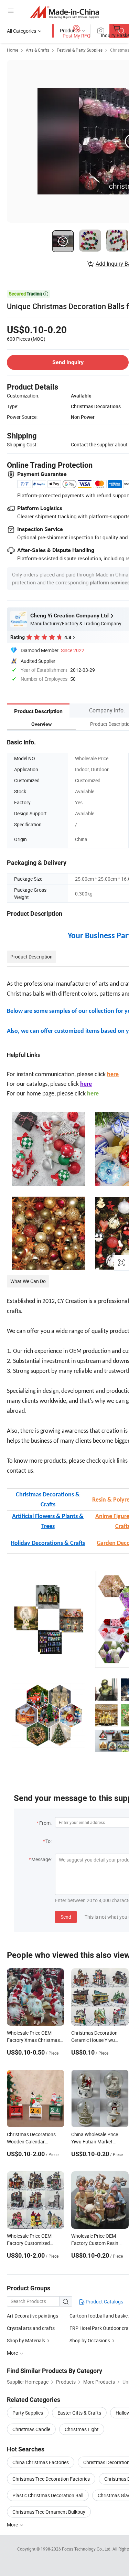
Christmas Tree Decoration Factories (51, 2479)
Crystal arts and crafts (31, 2328)
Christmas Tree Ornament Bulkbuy (49, 2512)
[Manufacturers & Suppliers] (64, 12)
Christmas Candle (31, 2429)
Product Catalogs (104, 2302)
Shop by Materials (26, 2340)
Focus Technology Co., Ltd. (87, 2549)
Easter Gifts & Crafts (79, 2413)
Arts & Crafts (37, 50)
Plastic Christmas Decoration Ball (48, 2495)
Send (66, 1917)
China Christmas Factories (41, 2462)
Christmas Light (82, 2429)
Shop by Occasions (90, 2340)
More (13, 2525)
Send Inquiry (68, 362)
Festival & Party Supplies (80, 50)
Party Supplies (28, 2413)
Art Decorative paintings (33, 2316)
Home (13, 50)
